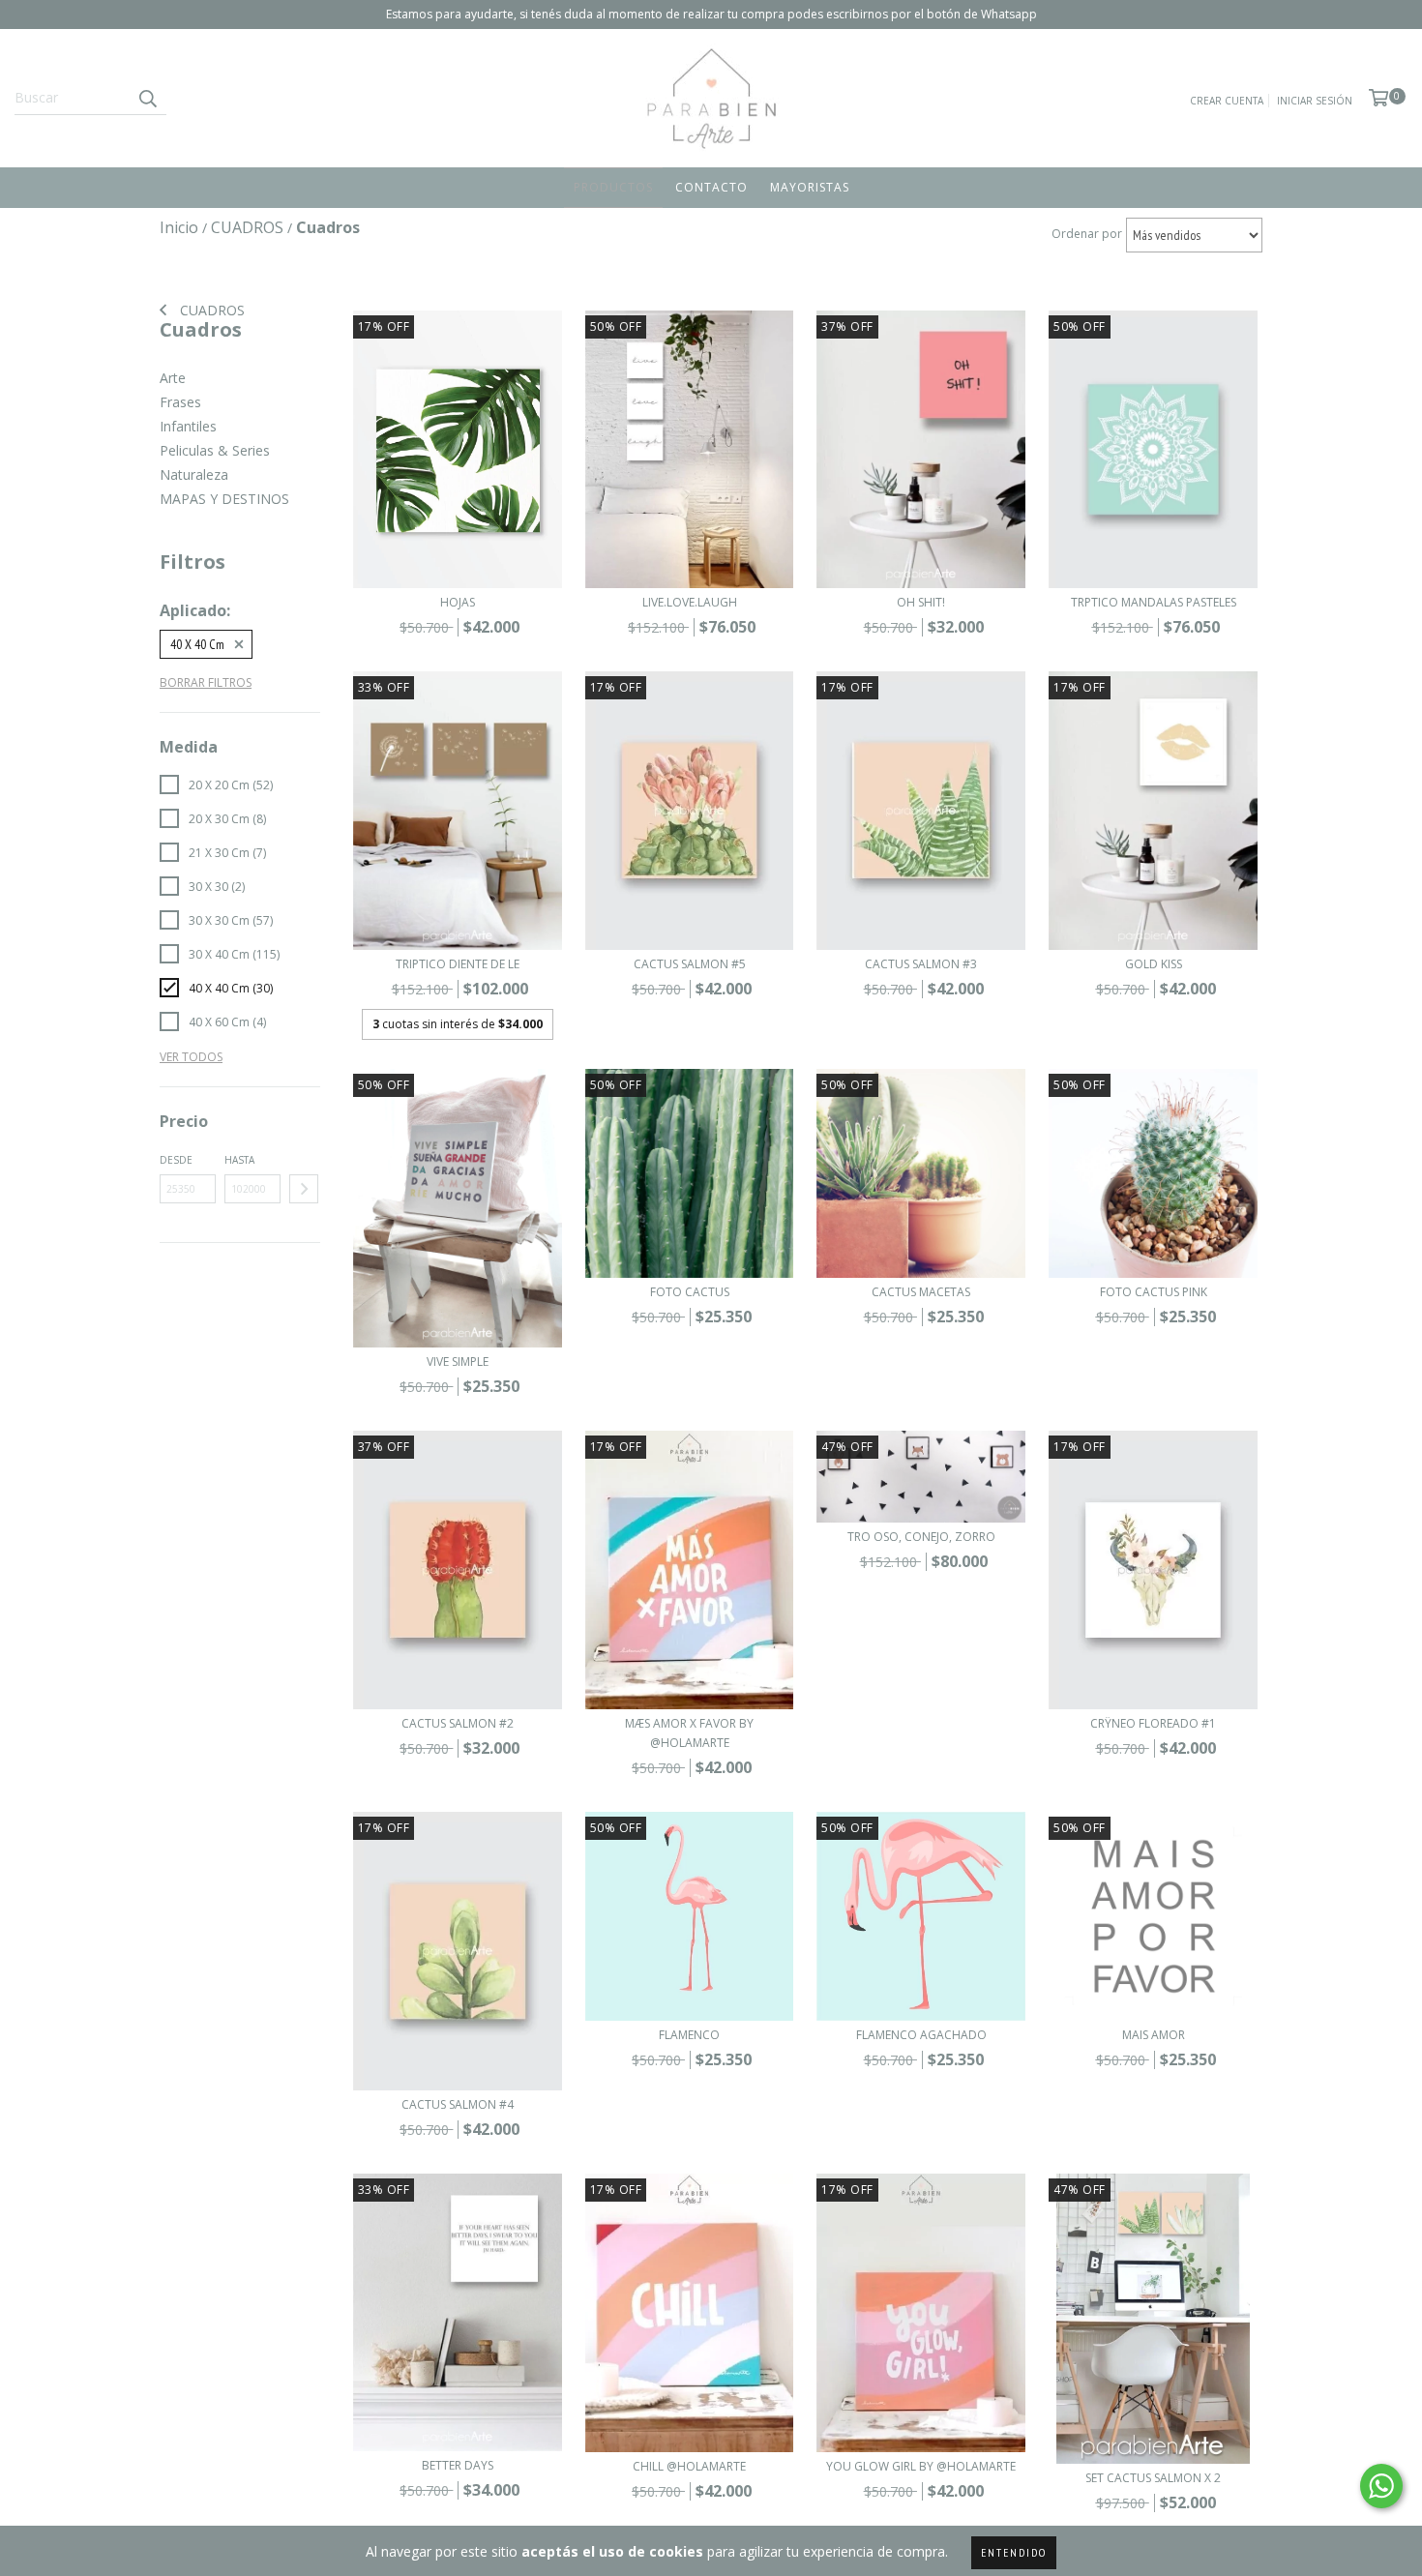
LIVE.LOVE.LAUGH (690, 602)
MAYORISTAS (810, 187)
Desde (176, 1160)
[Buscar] (147, 98)
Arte (173, 378)
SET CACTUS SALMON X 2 (1153, 2478)
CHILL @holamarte (689, 2466)
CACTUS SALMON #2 (458, 1723)
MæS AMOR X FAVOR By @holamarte (689, 1733)
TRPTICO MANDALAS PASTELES (1154, 602)
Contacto (711, 187)
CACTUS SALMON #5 (690, 964)
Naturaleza (194, 474)
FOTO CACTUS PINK (1154, 1292)
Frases (180, 402)
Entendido (1014, 2552)
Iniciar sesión (1315, 101)
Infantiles (188, 426)
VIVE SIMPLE (458, 1362)
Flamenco (689, 2035)
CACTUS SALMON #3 (921, 964)
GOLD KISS (1154, 964)
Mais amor (1154, 2035)
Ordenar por (1087, 234)
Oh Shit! (921, 602)
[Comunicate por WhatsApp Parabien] (1381, 2486)
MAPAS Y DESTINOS (224, 499)
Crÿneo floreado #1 (1153, 1723)
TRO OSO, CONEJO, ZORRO (921, 1537)
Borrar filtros (206, 682)
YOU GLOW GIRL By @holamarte (921, 2466)
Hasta (239, 1160)
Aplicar (304, 1189)
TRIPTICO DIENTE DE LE (458, 964)
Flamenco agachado (921, 2035)
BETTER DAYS (458, 2465)
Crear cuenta (1227, 101)
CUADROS (210, 310)
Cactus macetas (921, 1292)
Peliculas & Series (215, 450)
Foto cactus (690, 1292)
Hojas (458, 602)
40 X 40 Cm (197, 644)
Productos (613, 187)
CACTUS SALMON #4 (458, 2104)
